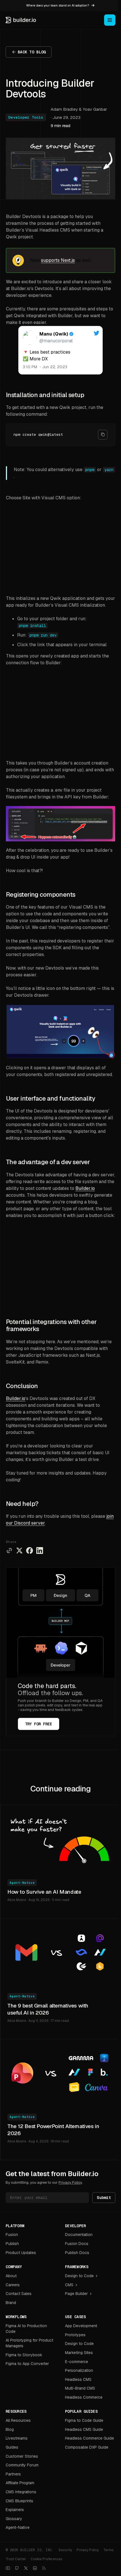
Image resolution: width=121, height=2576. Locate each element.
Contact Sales (19, 2294)
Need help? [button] (22, 1504)
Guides (12, 2447)
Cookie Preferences (46, 2559)
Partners (13, 2474)
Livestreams (17, 2438)
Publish (12, 2244)
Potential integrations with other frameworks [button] (51, 1326)
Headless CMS (78, 2379)
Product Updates (21, 2253)
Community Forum (22, 2465)
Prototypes (75, 2335)
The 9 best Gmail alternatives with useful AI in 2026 (48, 2009)
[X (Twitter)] (26, 2568)
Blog (10, 2429)
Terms (108, 2550)
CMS (69, 2285)
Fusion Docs (77, 2244)
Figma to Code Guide (84, 2420)
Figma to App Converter (27, 2364)
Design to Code (79, 2276)
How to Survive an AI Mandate (44, 1892)
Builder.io (85, 1188)
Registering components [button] (41, 895)
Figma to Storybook (24, 2355)
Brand (11, 2303)
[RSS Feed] (44, 2568)
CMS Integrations (21, 2492)
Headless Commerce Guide (89, 2438)
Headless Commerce (84, 2397)
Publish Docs (77, 2253)
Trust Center (16, 2559)
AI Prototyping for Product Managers (29, 2343)
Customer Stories (22, 2456)
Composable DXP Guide (87, 2447)
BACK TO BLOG (32, 52)
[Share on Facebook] (30, 1551)
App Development (81, 2326)
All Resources (18, 2420)
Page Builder (76, 2294)
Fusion (12, 2235)
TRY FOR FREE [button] (39, 1724)
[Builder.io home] (21, 20)
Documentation (79, 2235)
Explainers (15, 2510)
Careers (13, 2285)
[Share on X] (19, 1551)
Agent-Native (22, 1883)
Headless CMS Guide (84, 2429)
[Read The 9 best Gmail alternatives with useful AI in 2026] (60, 1952)
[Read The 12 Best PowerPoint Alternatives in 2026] (60, 2073)
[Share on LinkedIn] (40, 1551)
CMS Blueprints (19, 2501)
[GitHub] (17, 2568)
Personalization (79, 2370)
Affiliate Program (20, 2483)
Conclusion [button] (22, 1386)
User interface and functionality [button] (51, 1098)
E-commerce (77, 2362)
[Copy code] (103, 435)
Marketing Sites (79, 2353)
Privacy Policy (70, 2182)
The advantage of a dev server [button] (48, 1162)
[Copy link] (9, 1551)
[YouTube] (8, 2568)
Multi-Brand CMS (80, 2388)
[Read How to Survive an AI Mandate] (60, 1839)
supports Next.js (58, 260)
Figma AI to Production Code (26, 2329)
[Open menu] (110, 20)
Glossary (14, 2519)
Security (65, 2550)
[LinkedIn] (35, 2568)
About (11, 2276)
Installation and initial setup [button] (45, 395)
